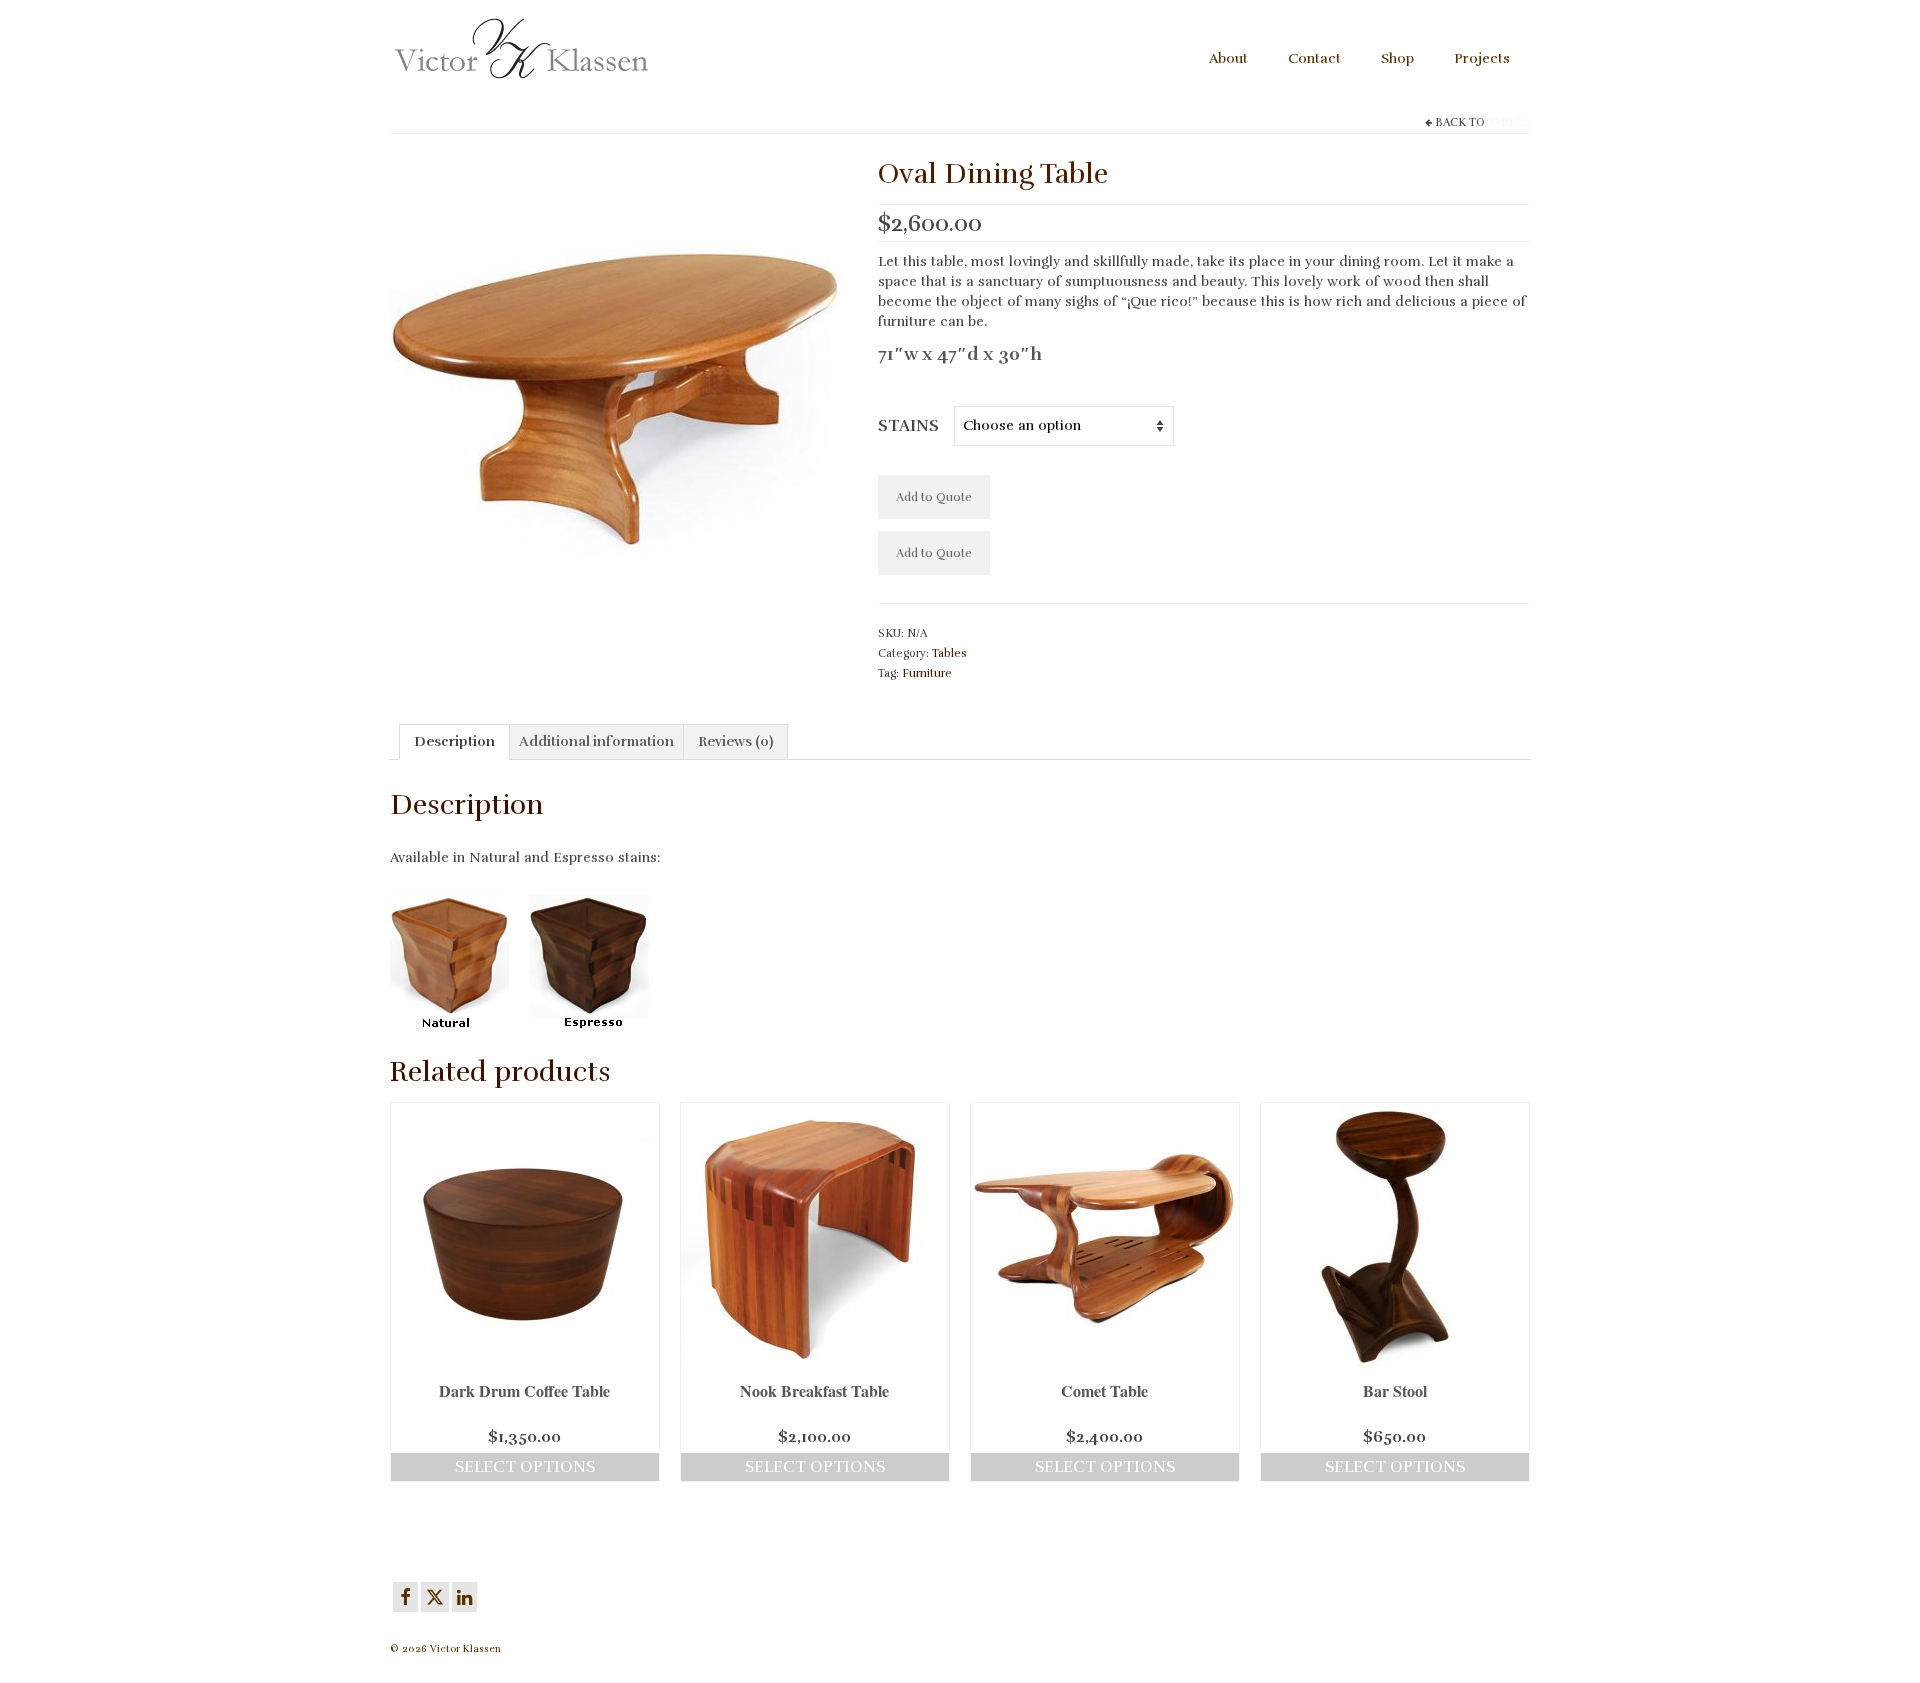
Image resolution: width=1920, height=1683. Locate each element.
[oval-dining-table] (619, 381)
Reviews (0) (735, 741)
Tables (1509, 122)
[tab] (454, 742)
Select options (525, 1467)
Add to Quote (934, 497)
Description (454, 741)
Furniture (927, 673)
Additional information (596, 741)
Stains (908, 426)
